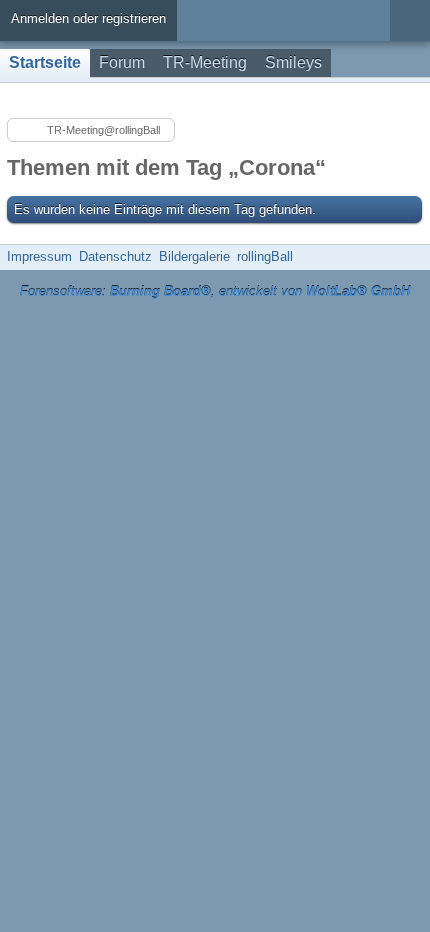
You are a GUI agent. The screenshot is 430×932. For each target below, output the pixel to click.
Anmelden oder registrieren (88, 18)
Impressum (39, 256)
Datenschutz (115, 256)
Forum (122, 62)
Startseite (45, 62)
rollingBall (265, 256)
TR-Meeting (205, 62)
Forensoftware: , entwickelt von (215, 291)
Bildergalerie (194, 256)
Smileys (293, 62)
